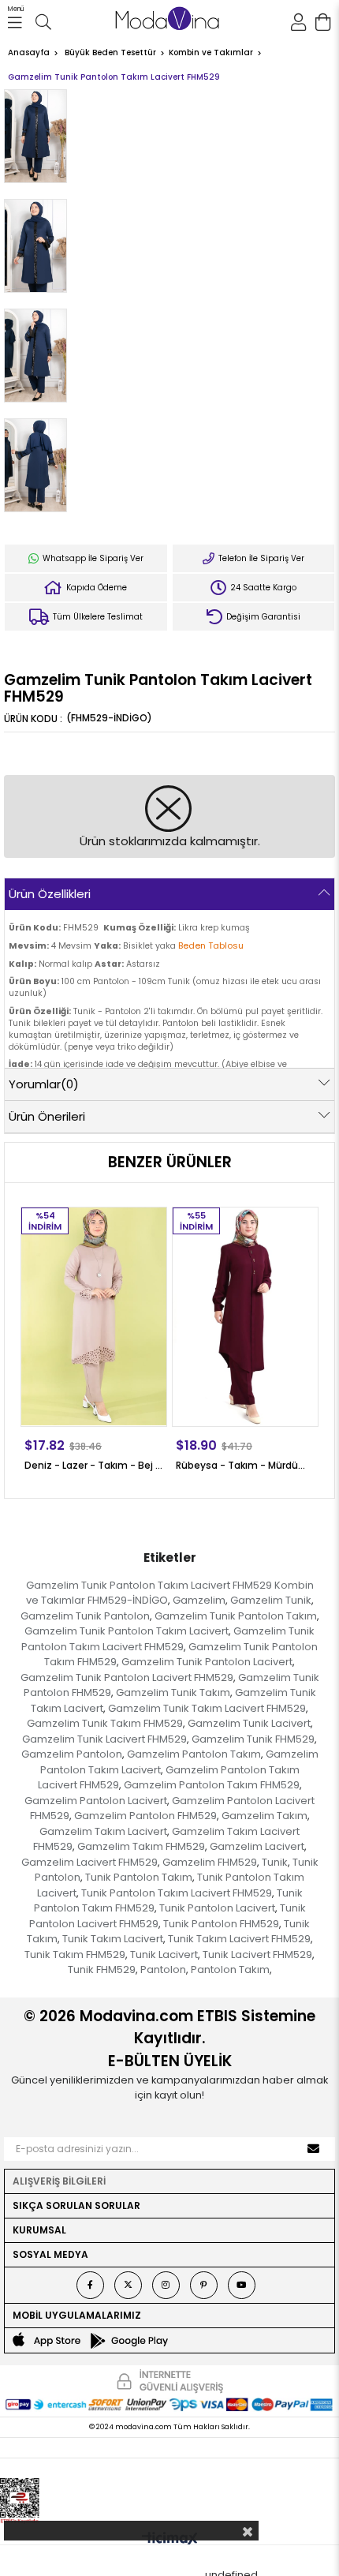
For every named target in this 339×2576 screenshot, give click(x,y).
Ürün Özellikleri (50, 894)
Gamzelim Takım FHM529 (141, 1846)
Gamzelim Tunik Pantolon (85, 1616)
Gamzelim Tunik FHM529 (253, 1739)
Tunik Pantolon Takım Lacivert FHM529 (177, 1893)
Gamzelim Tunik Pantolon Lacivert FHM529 (127, 1677)
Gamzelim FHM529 (210, 1862)
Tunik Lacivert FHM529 (257, 1954)
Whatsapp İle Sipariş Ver (92, 558)
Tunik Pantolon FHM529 (221, 1924)
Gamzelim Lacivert (257, 1846)
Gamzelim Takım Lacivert (103, 1831)
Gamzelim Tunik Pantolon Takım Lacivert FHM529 (168, 1639)
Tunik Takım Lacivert (113, 1939)
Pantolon (163, 1969)
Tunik (275, 1862)
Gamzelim (199, 1600)
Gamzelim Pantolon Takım (194, 1754)
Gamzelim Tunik (271, 1600)
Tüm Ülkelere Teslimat (97, 617)
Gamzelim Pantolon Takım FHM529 (212, 1785)
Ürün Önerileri (47, 1116)
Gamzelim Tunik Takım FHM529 (105, 1723)
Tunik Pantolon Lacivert (217, 1908)
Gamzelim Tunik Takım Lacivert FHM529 (207, 1708)
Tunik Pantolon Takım (139, 1877)
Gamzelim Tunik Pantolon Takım (236, 1616)
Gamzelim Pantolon (72, 1754)
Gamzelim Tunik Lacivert (249, 1723)
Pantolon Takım (230, 1969)
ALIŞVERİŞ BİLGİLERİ (59, 2181)
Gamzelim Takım (264, 1816)
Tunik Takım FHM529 (75, 1954)
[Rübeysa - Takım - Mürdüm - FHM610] (245, 1316)
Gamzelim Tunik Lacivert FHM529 (104, 1739)
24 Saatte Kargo (262, 588)
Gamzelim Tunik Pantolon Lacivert (207, 1662)
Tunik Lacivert (164, 1954)
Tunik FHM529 (102, 1969)
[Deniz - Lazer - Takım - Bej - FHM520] (94, 1316)
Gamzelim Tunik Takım (173, 1692)
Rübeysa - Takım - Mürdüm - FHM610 (245, 1465)
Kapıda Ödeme (95, 588)
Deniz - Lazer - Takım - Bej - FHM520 (94, 1465)
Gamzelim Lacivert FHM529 (89, 1862)
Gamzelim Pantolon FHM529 (145, 1816)
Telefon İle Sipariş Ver (260, 558)
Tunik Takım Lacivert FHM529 (239, 1939)
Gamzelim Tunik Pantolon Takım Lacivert (127, 1631)
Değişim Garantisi (262, 617)
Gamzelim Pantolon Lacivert (96, 1801)
